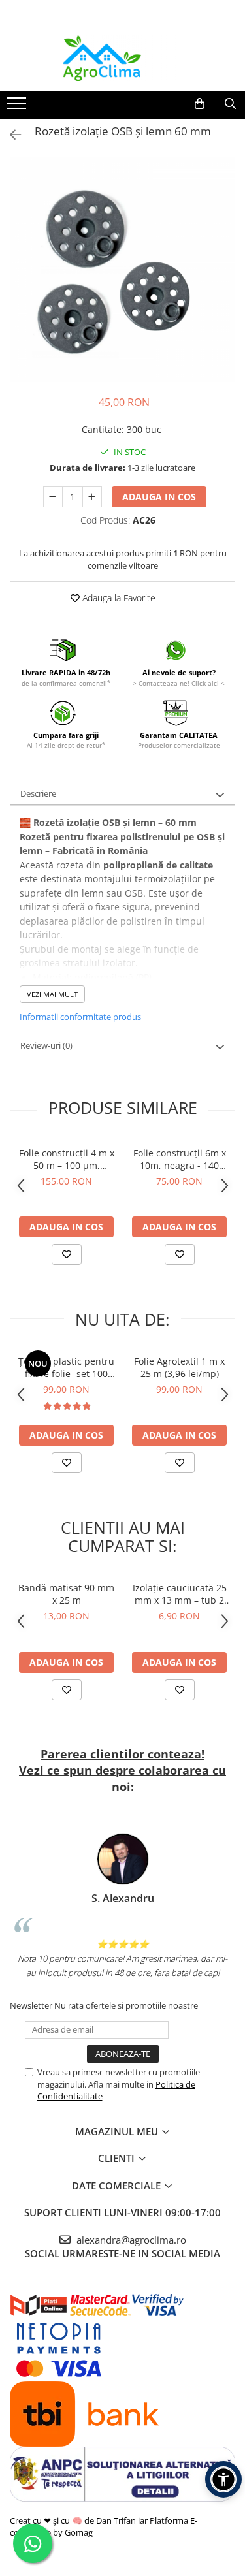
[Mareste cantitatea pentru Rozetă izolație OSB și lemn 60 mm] (92, 497)
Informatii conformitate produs (80, 1017)
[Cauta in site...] (230, 104)
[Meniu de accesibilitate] (223, 2479)
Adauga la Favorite (118, 598)
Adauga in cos (159, 497)
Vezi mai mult (52, 994)
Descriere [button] (38, 793)
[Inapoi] (10, 135)
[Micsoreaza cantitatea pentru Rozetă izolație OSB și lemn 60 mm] (53, 497)
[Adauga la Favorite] (67, 1254)
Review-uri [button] (46, 1045)
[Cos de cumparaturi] (200, 104)
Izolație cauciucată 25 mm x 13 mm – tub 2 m (180, 1594)
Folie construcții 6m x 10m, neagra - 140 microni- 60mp (180, 1159)
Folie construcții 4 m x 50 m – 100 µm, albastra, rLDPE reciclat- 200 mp (67, 1159)
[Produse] (18, 107)
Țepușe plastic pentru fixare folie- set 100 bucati (66, 1367)
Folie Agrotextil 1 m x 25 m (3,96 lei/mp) (179, 1367)
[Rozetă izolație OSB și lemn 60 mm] (122, 269)
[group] (122, 269)
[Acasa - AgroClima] (123, 58)
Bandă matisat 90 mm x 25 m (66, 1594)
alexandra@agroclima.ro (130, 2240)
